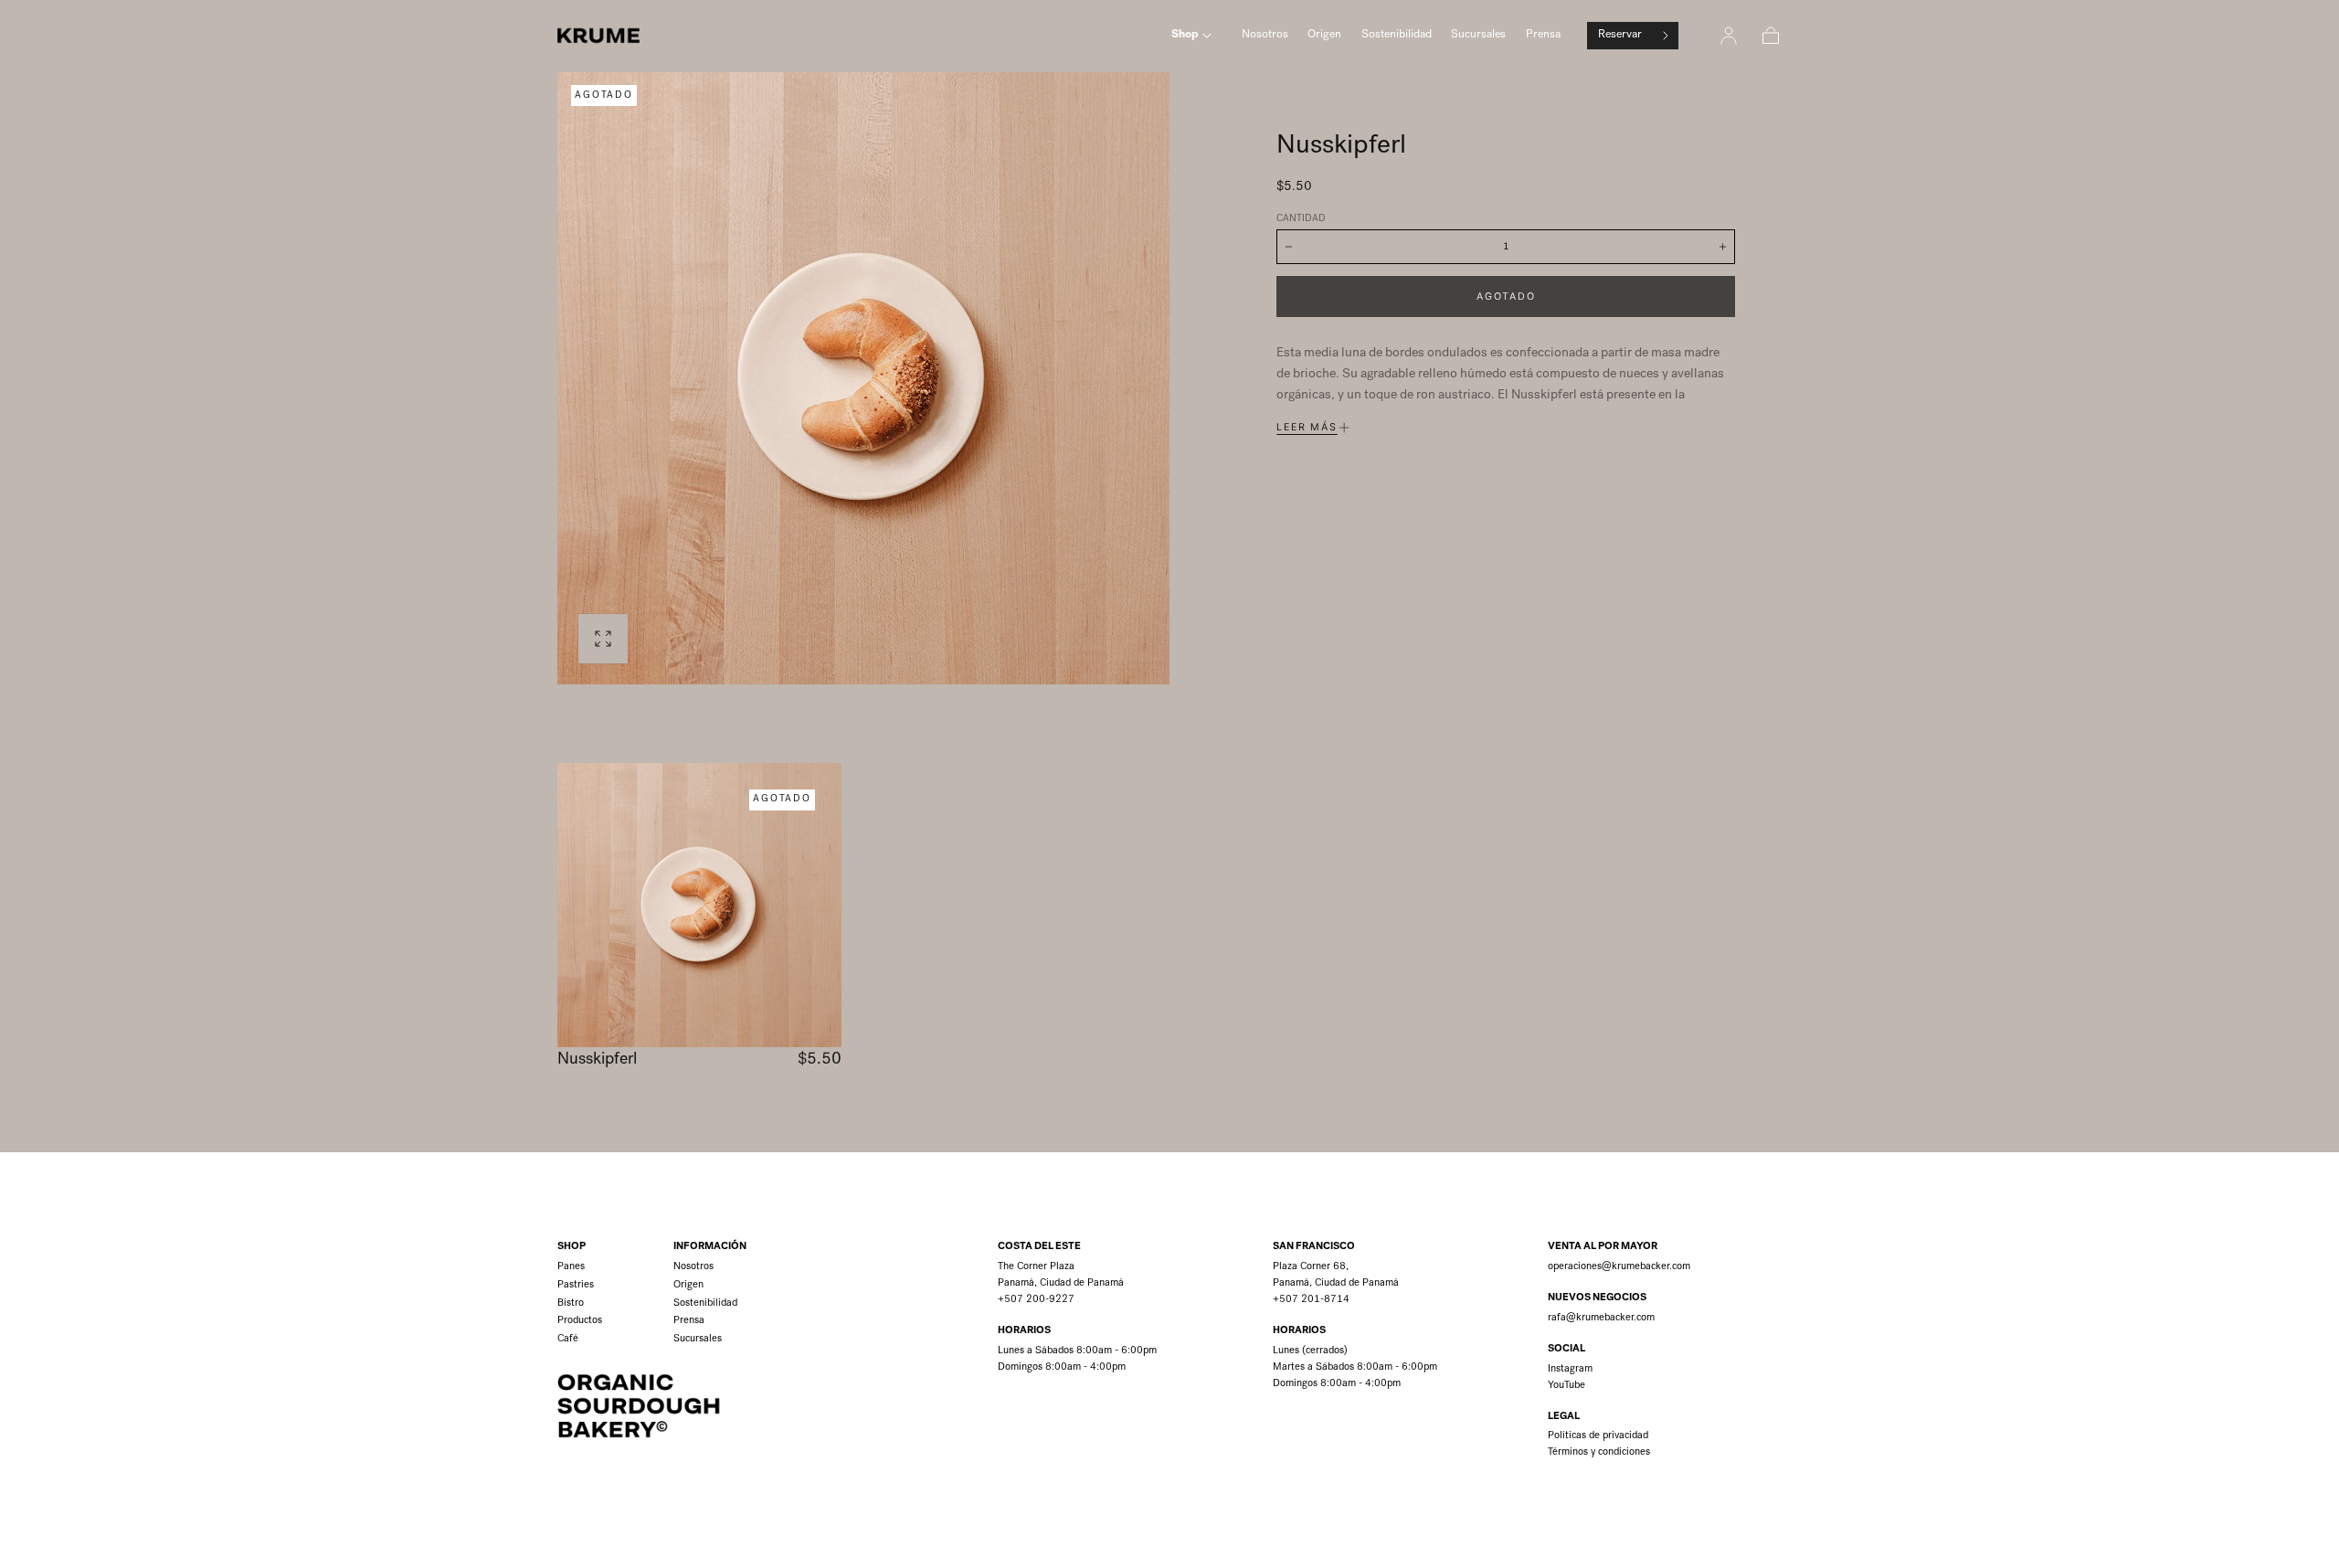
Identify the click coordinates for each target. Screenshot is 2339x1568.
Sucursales (1478, 35)
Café (568, 1339)
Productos (580, 1321)
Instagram (1570, 1369)
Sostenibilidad (1397, 35)
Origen (1324, 35)
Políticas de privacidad (1598, 1436)
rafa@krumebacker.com (1601, 1318)
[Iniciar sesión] (1729, 36)
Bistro (571, 1303)
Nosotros (1265, 35)
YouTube (1566, 1386)
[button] (1771, 36)
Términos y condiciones (1599, 1452)
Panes (571, 1267)
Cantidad (1301, 219)
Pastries (576, 1285)
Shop (1185, 35)
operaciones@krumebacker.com (1619, 1267)
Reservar (1620, 35)
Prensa (1543, 35)
